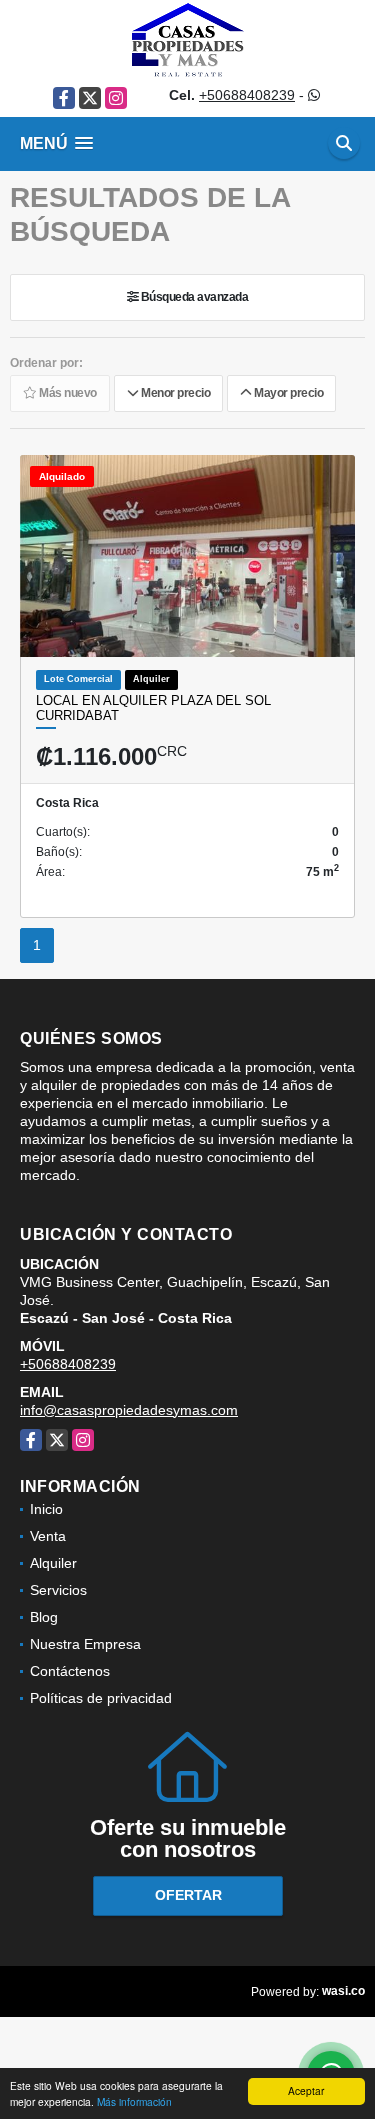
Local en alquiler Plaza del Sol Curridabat (153, 708)
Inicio (46, 1509)
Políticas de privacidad (101, 1698)
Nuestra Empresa (85, 1644)
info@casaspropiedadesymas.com (129, 1410)
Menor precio (174, 394)
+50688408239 (247, 95)
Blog (44, 1617)
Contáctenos (70, 1671)
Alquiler (53, 1563)
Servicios (58, 1590)
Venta (48, 1536)
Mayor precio (287, 394)
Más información (134, 2101)
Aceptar (306, 2090)
